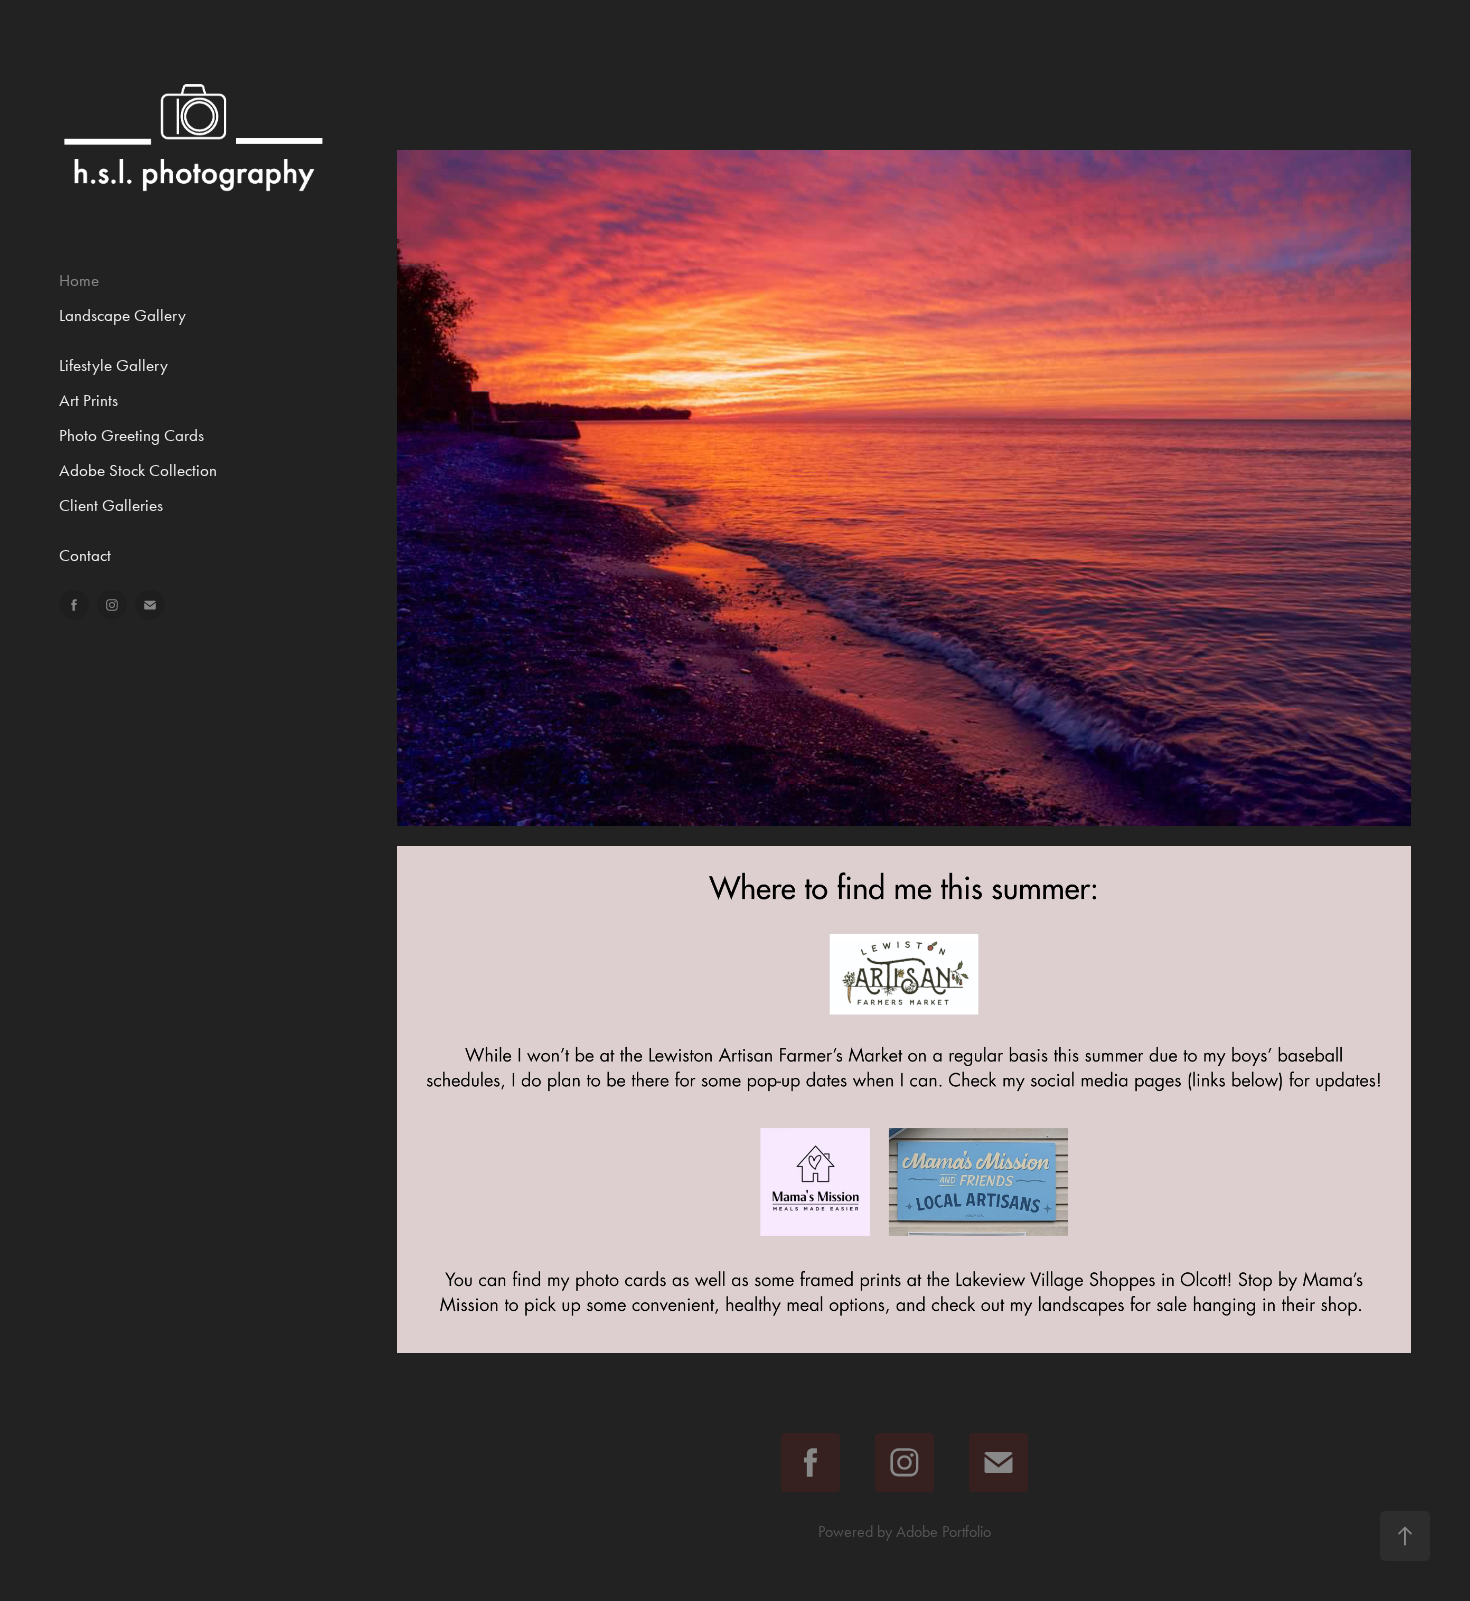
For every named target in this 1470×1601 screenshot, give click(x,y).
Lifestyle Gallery (113, 365)
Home (79, 280)
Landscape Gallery (122, 315)
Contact (85, 555)
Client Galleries (111, 505)
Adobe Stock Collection (138, 470)
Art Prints (88, 400)
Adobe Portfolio (943, 1531)
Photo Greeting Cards (131, 435)
